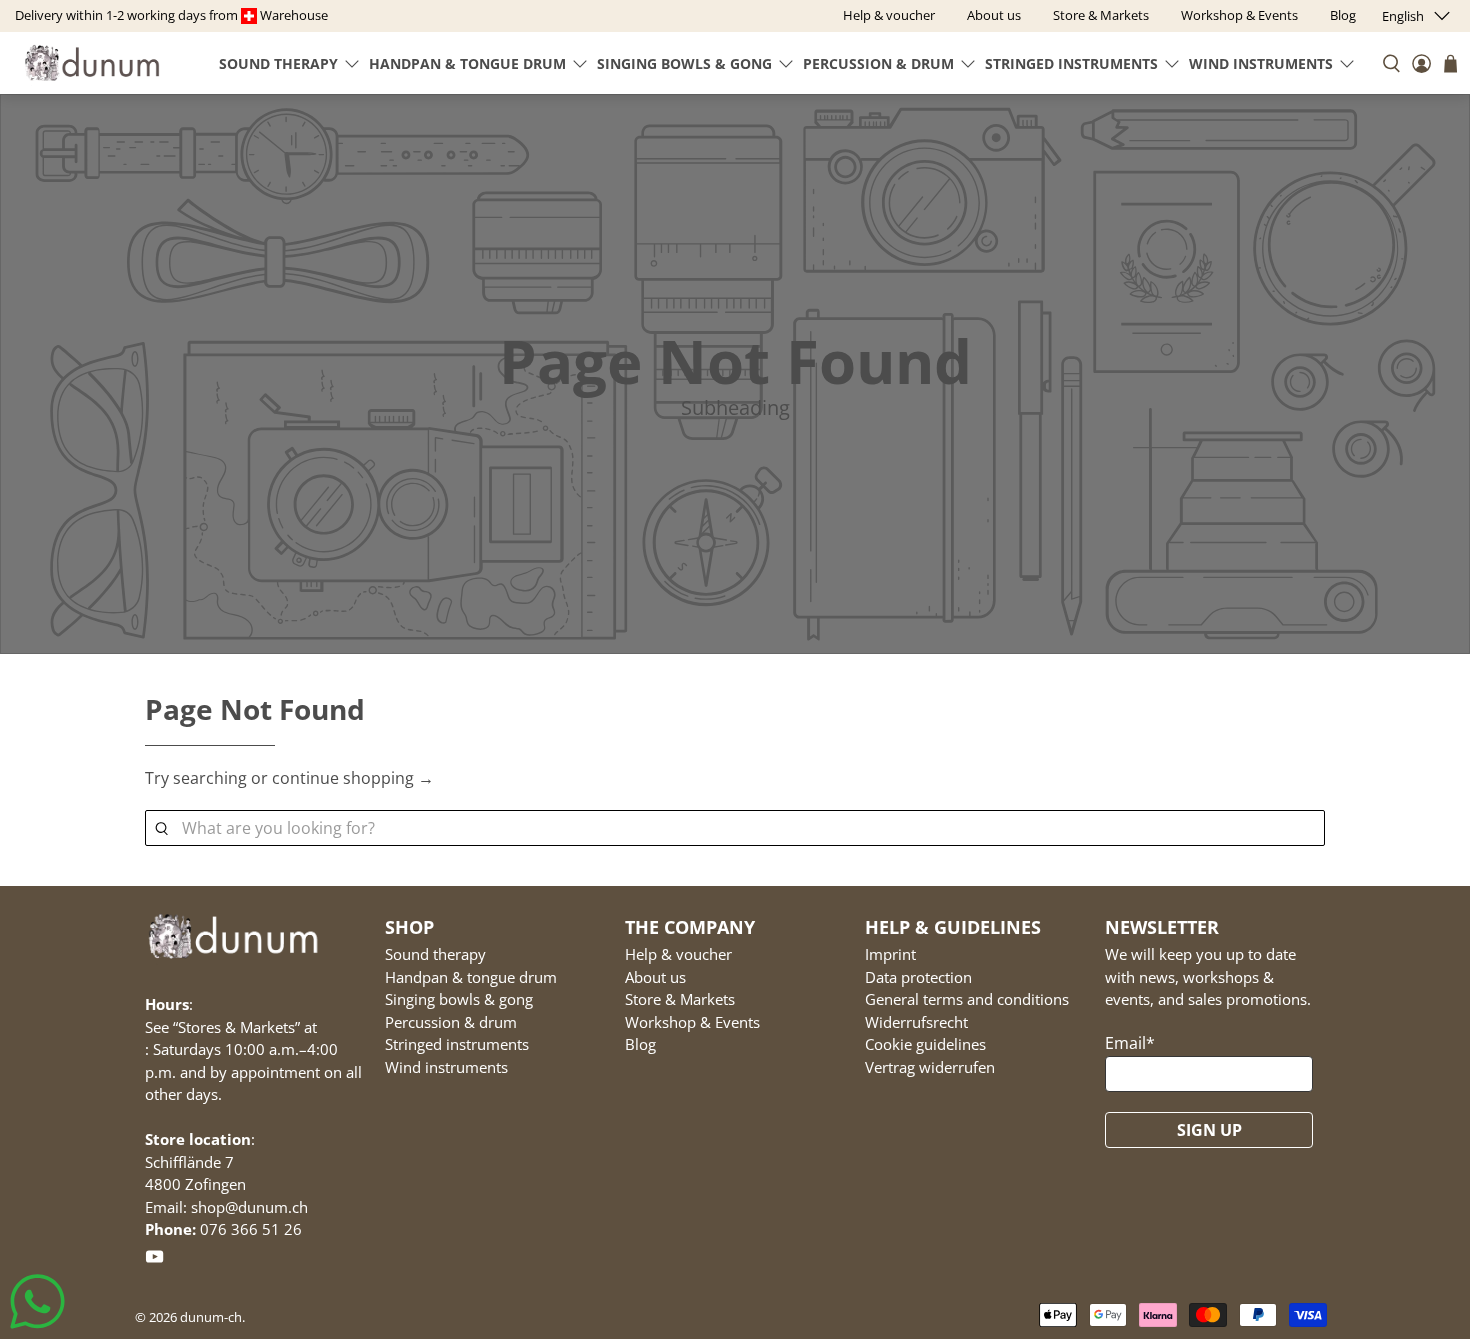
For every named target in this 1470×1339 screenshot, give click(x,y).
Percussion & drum (878, 63)
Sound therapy (278, 63)
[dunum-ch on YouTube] (154, 1260)
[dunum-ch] (92, 62)
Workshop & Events (692, 1022)
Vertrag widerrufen (930, 1067)
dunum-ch (211, 1317)
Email (1130, 1043)
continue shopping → (353, 778)
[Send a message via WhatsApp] (37, 1301)
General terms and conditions (967, 999)
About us (655, 977)
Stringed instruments (1071, 63)
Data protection (918, 977)
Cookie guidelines (925, 1044)
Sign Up (1209, 1130)
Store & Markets (680, 999)
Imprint (890, 954)
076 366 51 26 (251, 1229)
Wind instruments (1261, 63)
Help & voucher (678, 954)
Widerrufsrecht (916, 1022)
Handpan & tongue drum (467, 63)
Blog (640, 1044)
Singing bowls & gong (684, 63)
